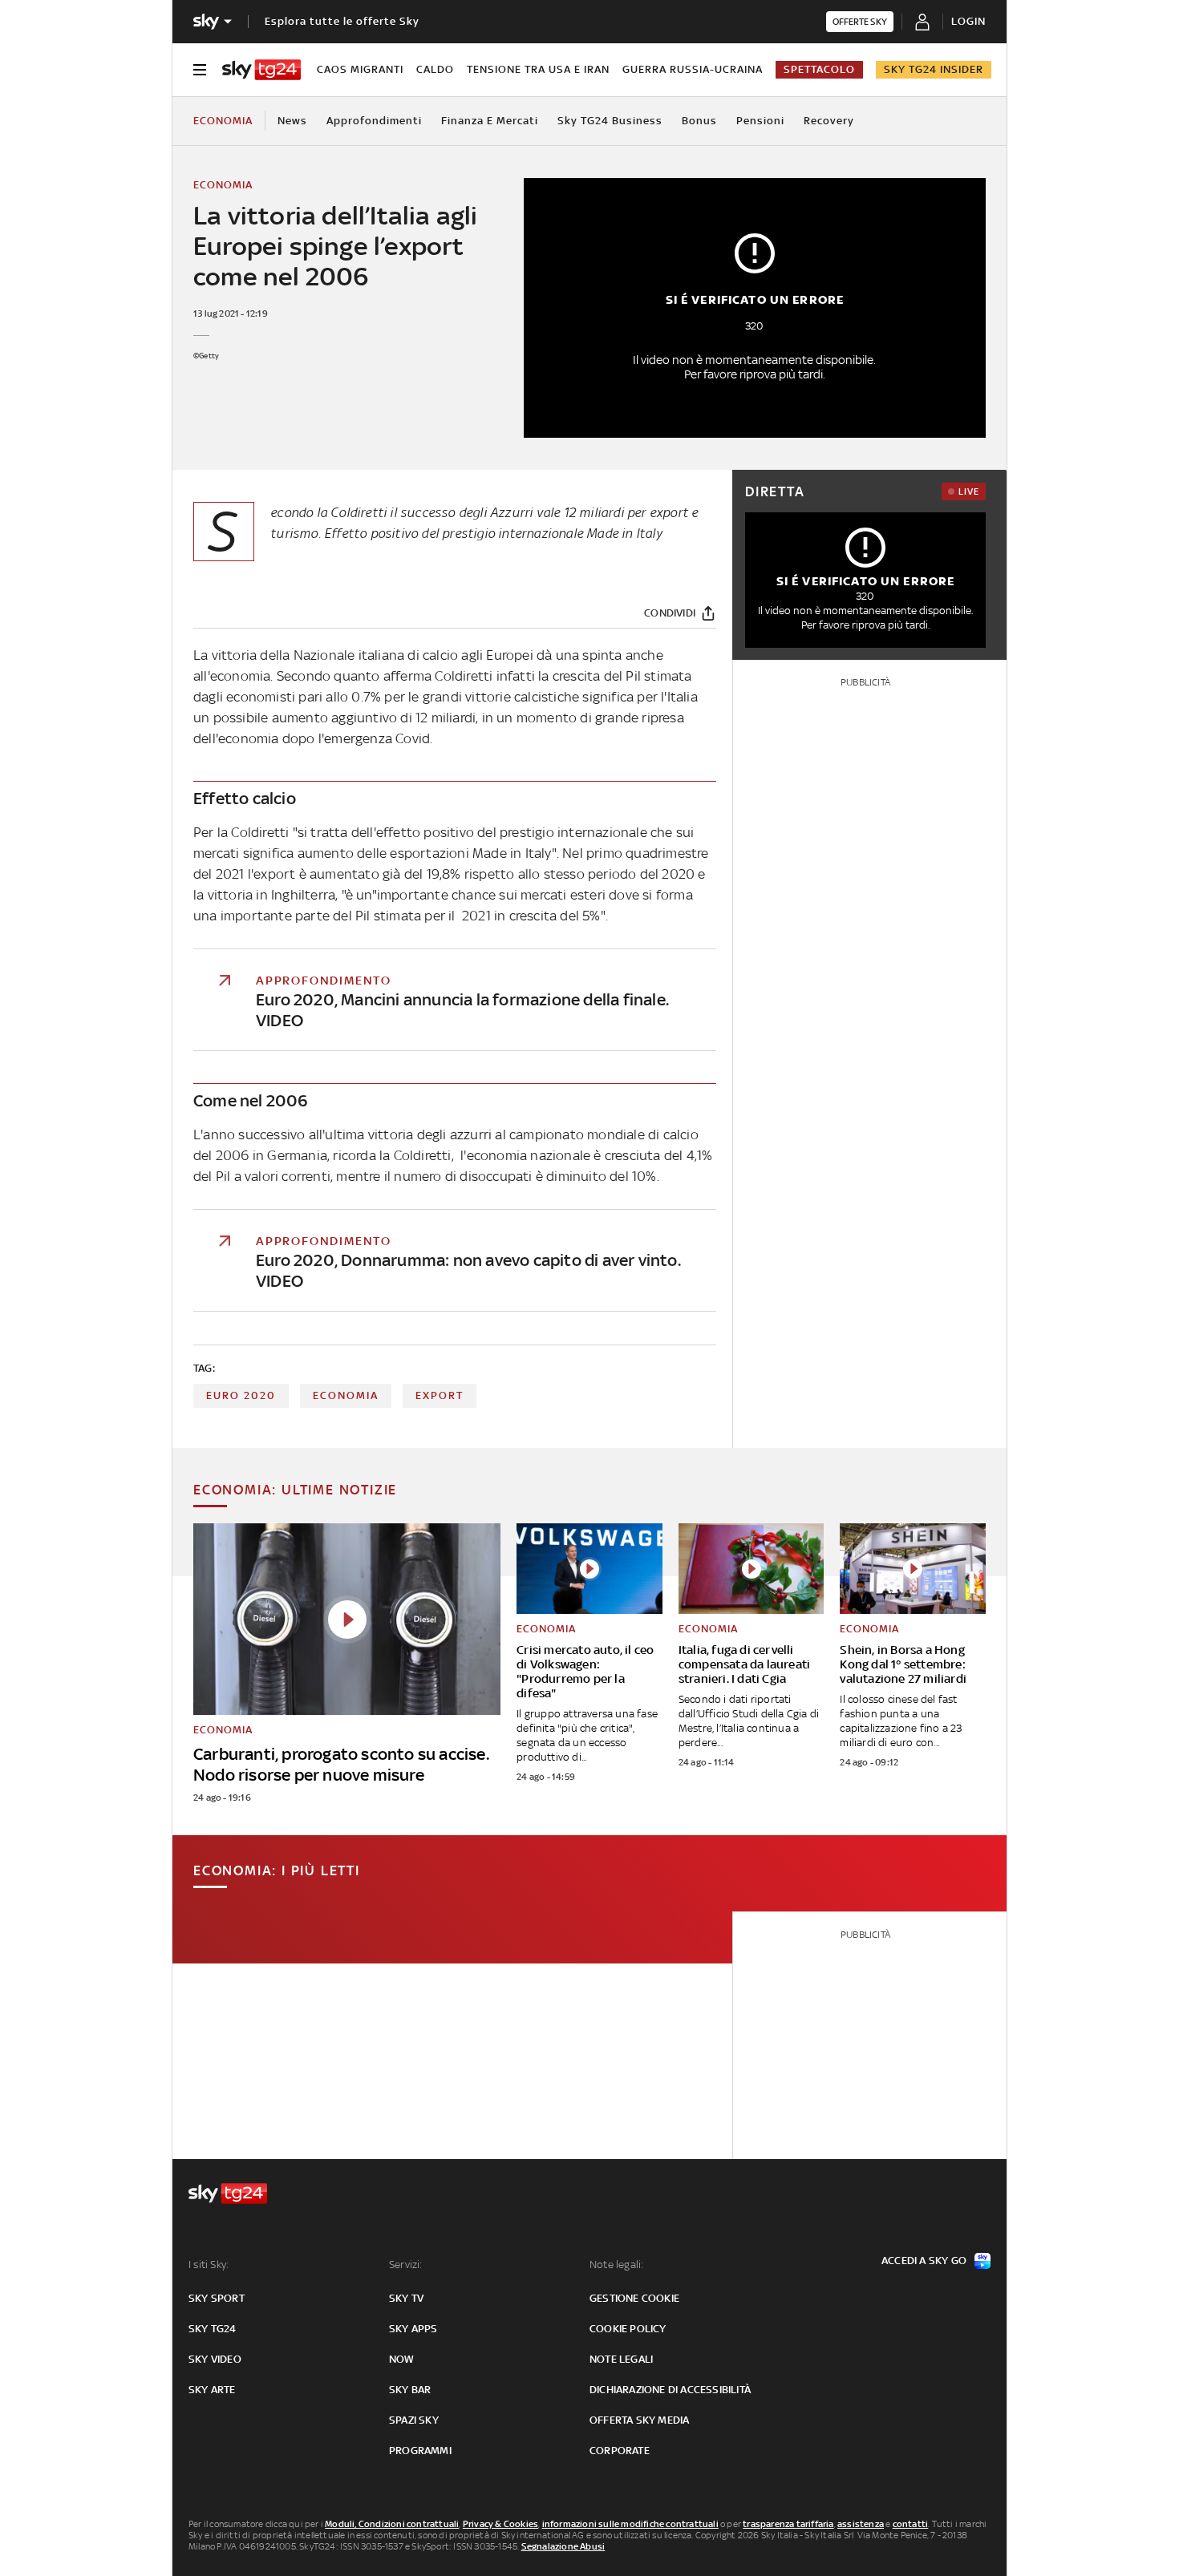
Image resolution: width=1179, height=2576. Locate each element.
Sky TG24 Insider (934, 69)
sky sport (217, 2298)
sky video (215, 2359)
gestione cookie (634, 2298)
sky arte (212, 2390)
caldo (435, 69)
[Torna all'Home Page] (261, 70)
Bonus (699, 121)
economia (346, 1395)
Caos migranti (360, 69)
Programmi (420, 2451)
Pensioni (760, 121)
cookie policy (628, 2329)
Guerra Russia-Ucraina (693, 69)
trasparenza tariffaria (788, 2524)
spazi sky (414, 2420)
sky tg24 (213, 2329)
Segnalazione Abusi (563, 2546)
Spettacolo (819, 69)
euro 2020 (241, 1395)
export (440, 1395)
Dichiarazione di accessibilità (670, 2390)
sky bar (410, 2390)
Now (402, 2359)
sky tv (406, 2298)
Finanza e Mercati (490, 121)
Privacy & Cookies (500, 2524)
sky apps (413, 2329)
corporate (620, 2451)
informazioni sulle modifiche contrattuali (630, 2524)
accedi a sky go (924, 2261)
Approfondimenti (374, 121)
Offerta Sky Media (639, 2420)
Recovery (829, 121)
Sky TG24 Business (610, 121)
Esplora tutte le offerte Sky (342, 21)
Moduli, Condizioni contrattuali (392, 2524)
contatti (911, 2524)
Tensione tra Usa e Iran (538, 69)
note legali (621, 2359)
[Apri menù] (200, 70)
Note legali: (616, 2265)
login (968, 21)
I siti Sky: (209, 2265)
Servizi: (406, 2265)
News (292, 121)
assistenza (861, 2524)
